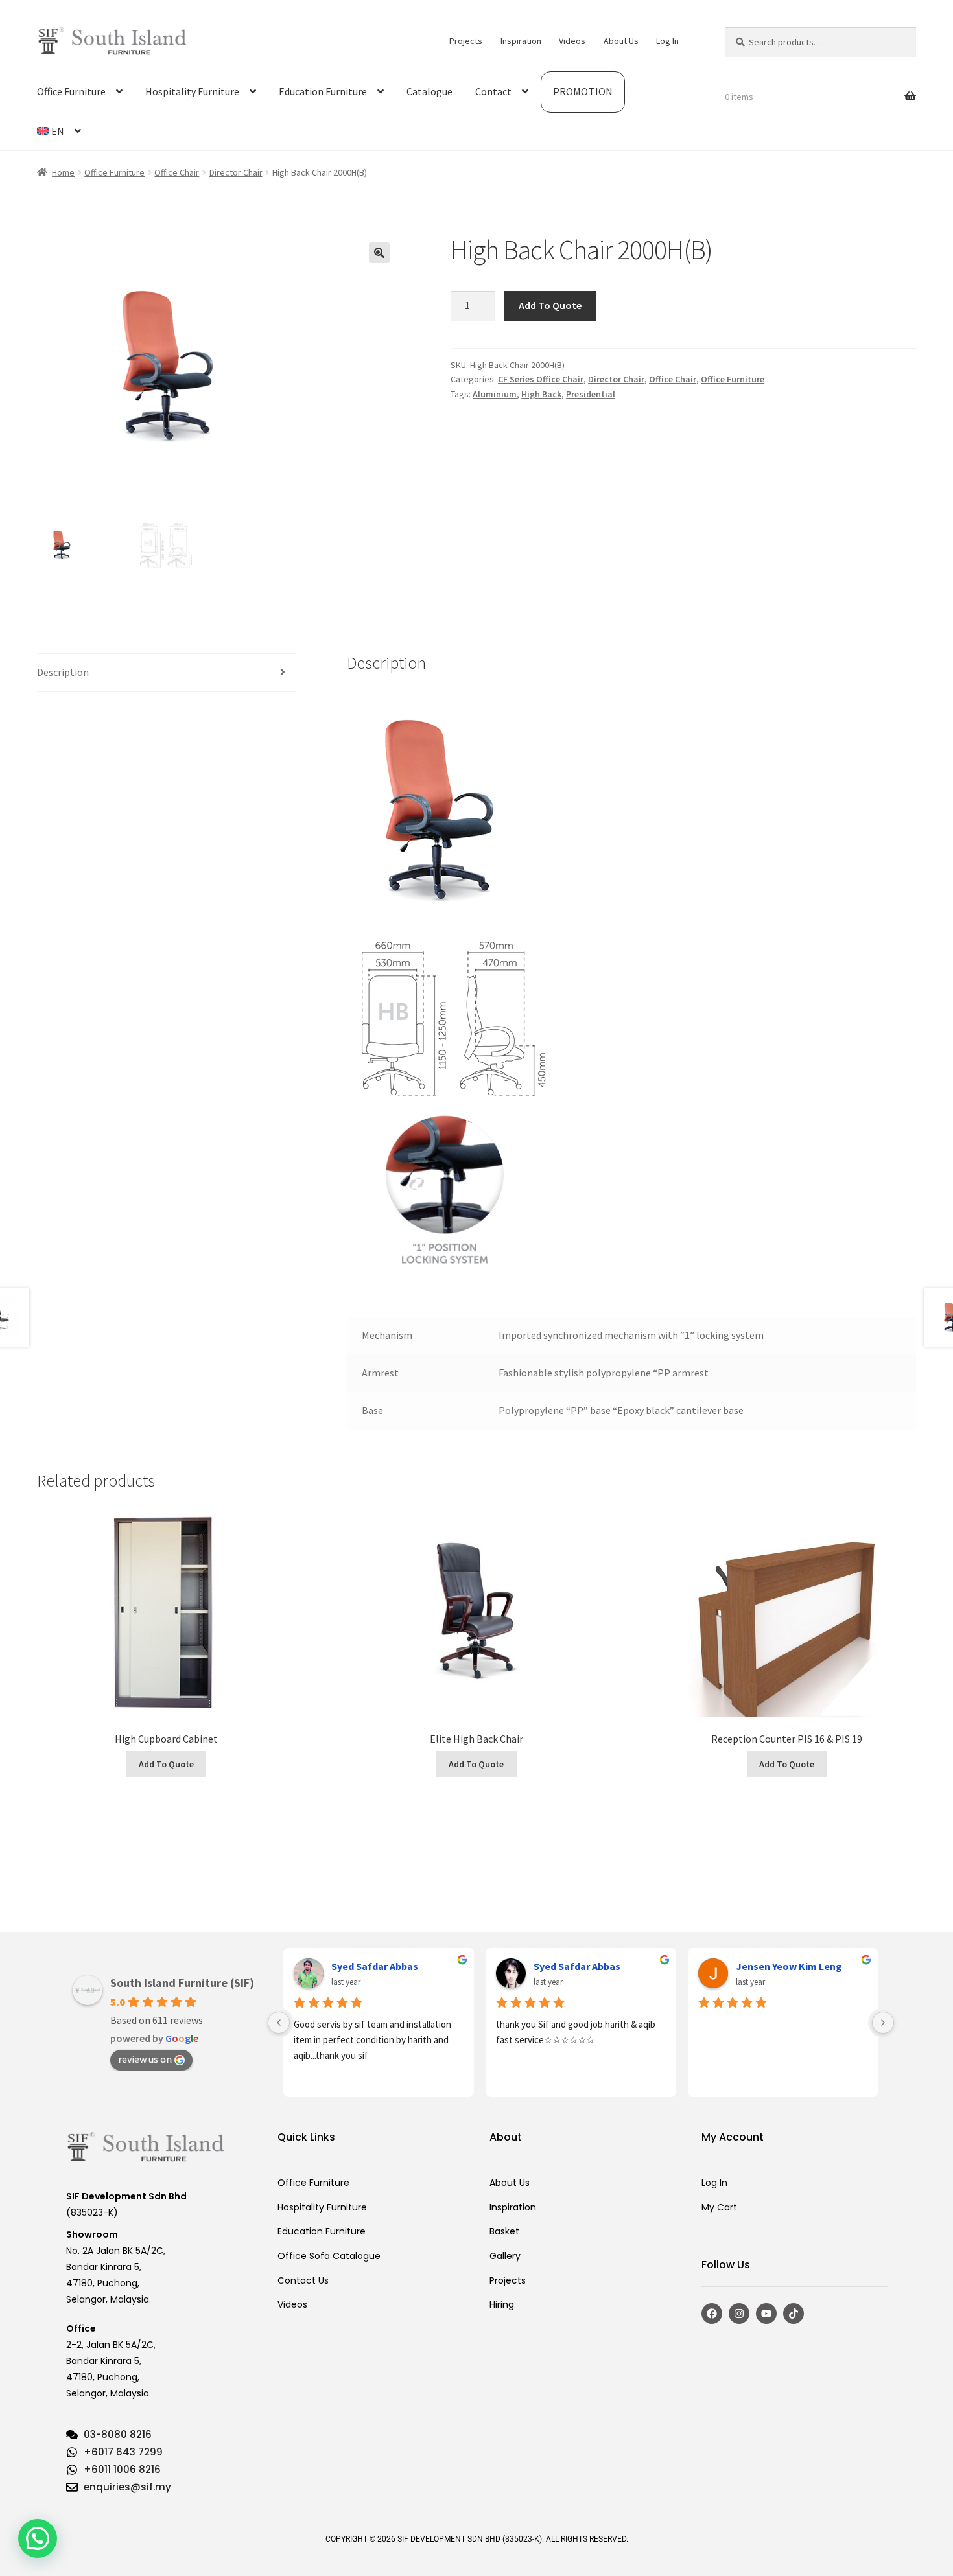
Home (63, 172)
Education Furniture (323, 91)
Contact (493, 91)
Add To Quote (550, 305)
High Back (541, 394)
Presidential (591, 394)
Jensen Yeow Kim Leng (789, 1966)
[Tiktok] (794, 2314)
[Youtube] (766, 2314)
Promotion (583, 91)
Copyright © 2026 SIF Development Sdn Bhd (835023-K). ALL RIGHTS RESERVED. (477, 2539)
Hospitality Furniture (192, 91)
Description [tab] (63, 672)
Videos (572, 41)
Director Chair (236, 172)
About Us (621, 41)
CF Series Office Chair (541, 379)
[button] (379, 253)
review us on (145, 2059)
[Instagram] (739, 2314)
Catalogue (429, 91)
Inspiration (521, 41)
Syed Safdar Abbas (375, 1966)
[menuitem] (59, 132)
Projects (466, 41)
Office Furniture (71, 91)
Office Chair (177, 172)
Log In (667, 41)
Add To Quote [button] (166, 1764)
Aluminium (495, 394)
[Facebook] (712, 2314)
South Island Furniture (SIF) (182, 1983)
